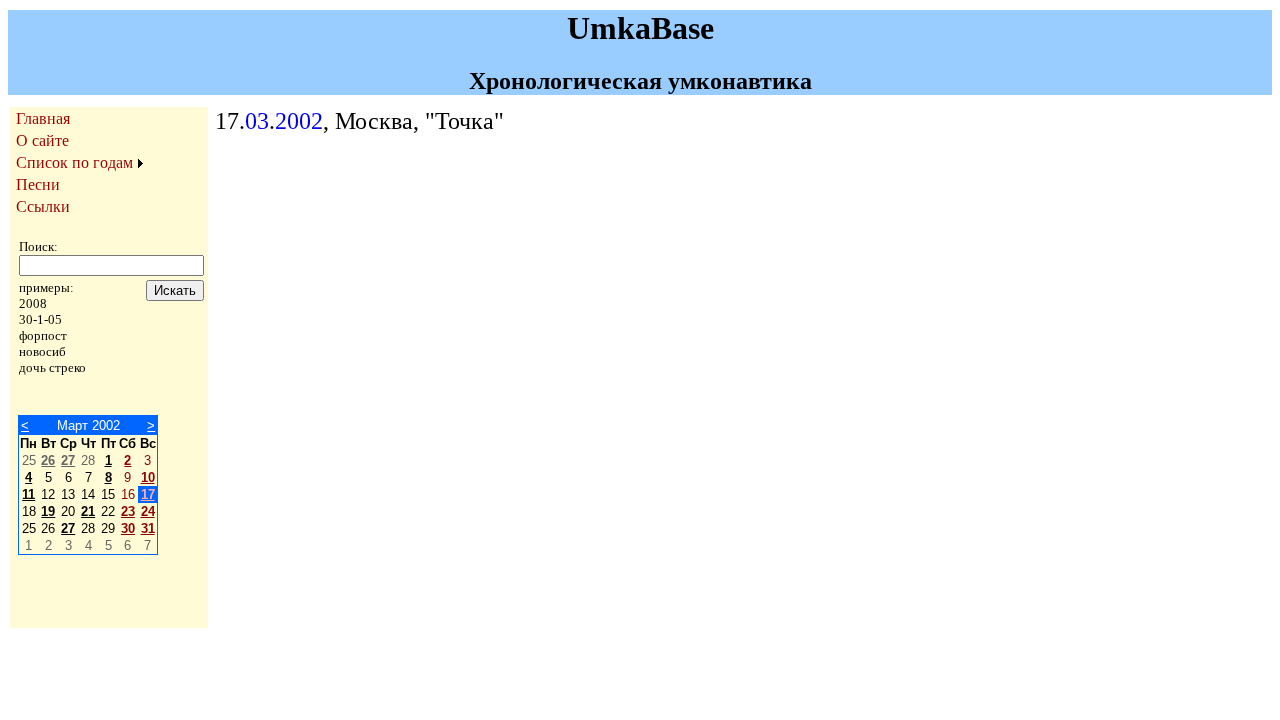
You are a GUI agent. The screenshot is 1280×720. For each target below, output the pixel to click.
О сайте (42, 140)
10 (148, 477)
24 (148, 511)
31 (148, 528)
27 (68, 460)
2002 (299, 121)
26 (48, 460)
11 (28, 494)
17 (148, 494)
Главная (43, 118)
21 (88, 511)
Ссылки (43, 206)
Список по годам (74, 162)
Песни (38, 184)
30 (128, 528)
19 (48, 511)
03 (257, 121)
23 (128, 511)
